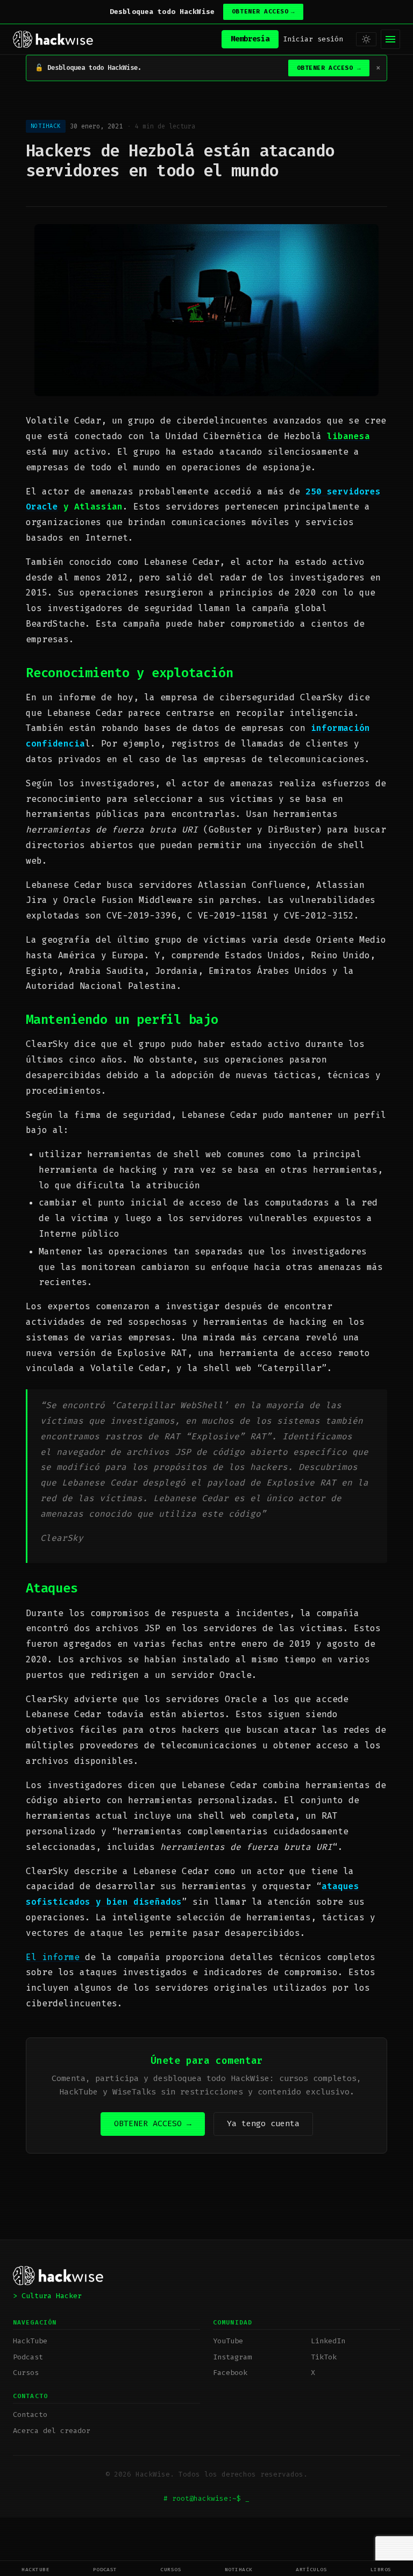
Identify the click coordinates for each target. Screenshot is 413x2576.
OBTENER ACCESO (263, 12)
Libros (381, 2569)
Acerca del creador (52, 2431)
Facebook (230, 2373)
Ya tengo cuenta (263, 2123)
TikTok (324, 2357)
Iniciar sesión (313, 39)
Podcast (105, 2569)
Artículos (311, 2569)
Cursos (171, 2569)
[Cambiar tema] (366, 39)
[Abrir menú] (390, 39)
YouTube (228, 2341)
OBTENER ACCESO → (153, 2123)
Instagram (232, 2357)
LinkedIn (328, 2341)
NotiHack (239, 2569)
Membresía (250, 39)
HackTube (35, 2569)
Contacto (30, 2414)
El (34, 1957)
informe (63, 1957)
